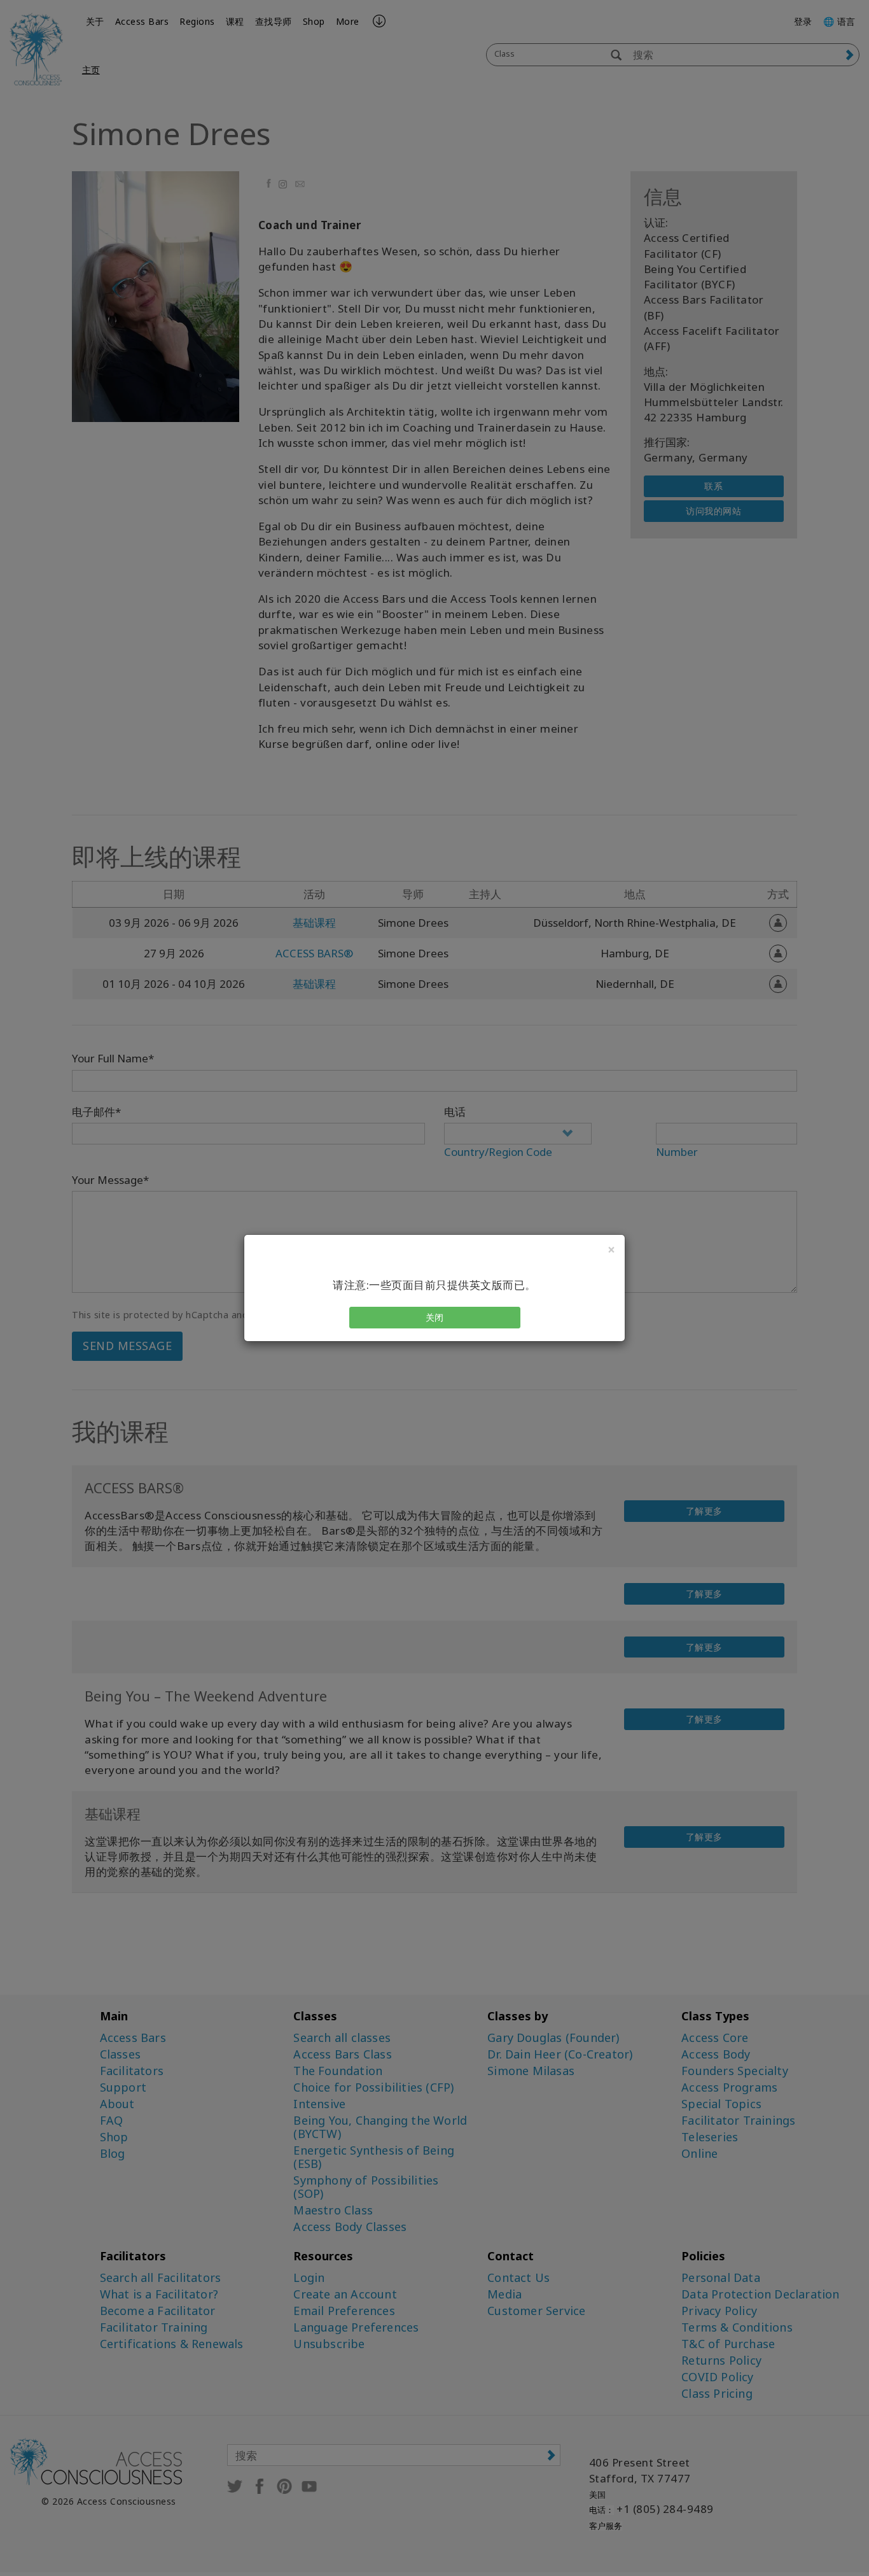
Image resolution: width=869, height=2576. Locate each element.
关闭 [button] (435, 1317)
